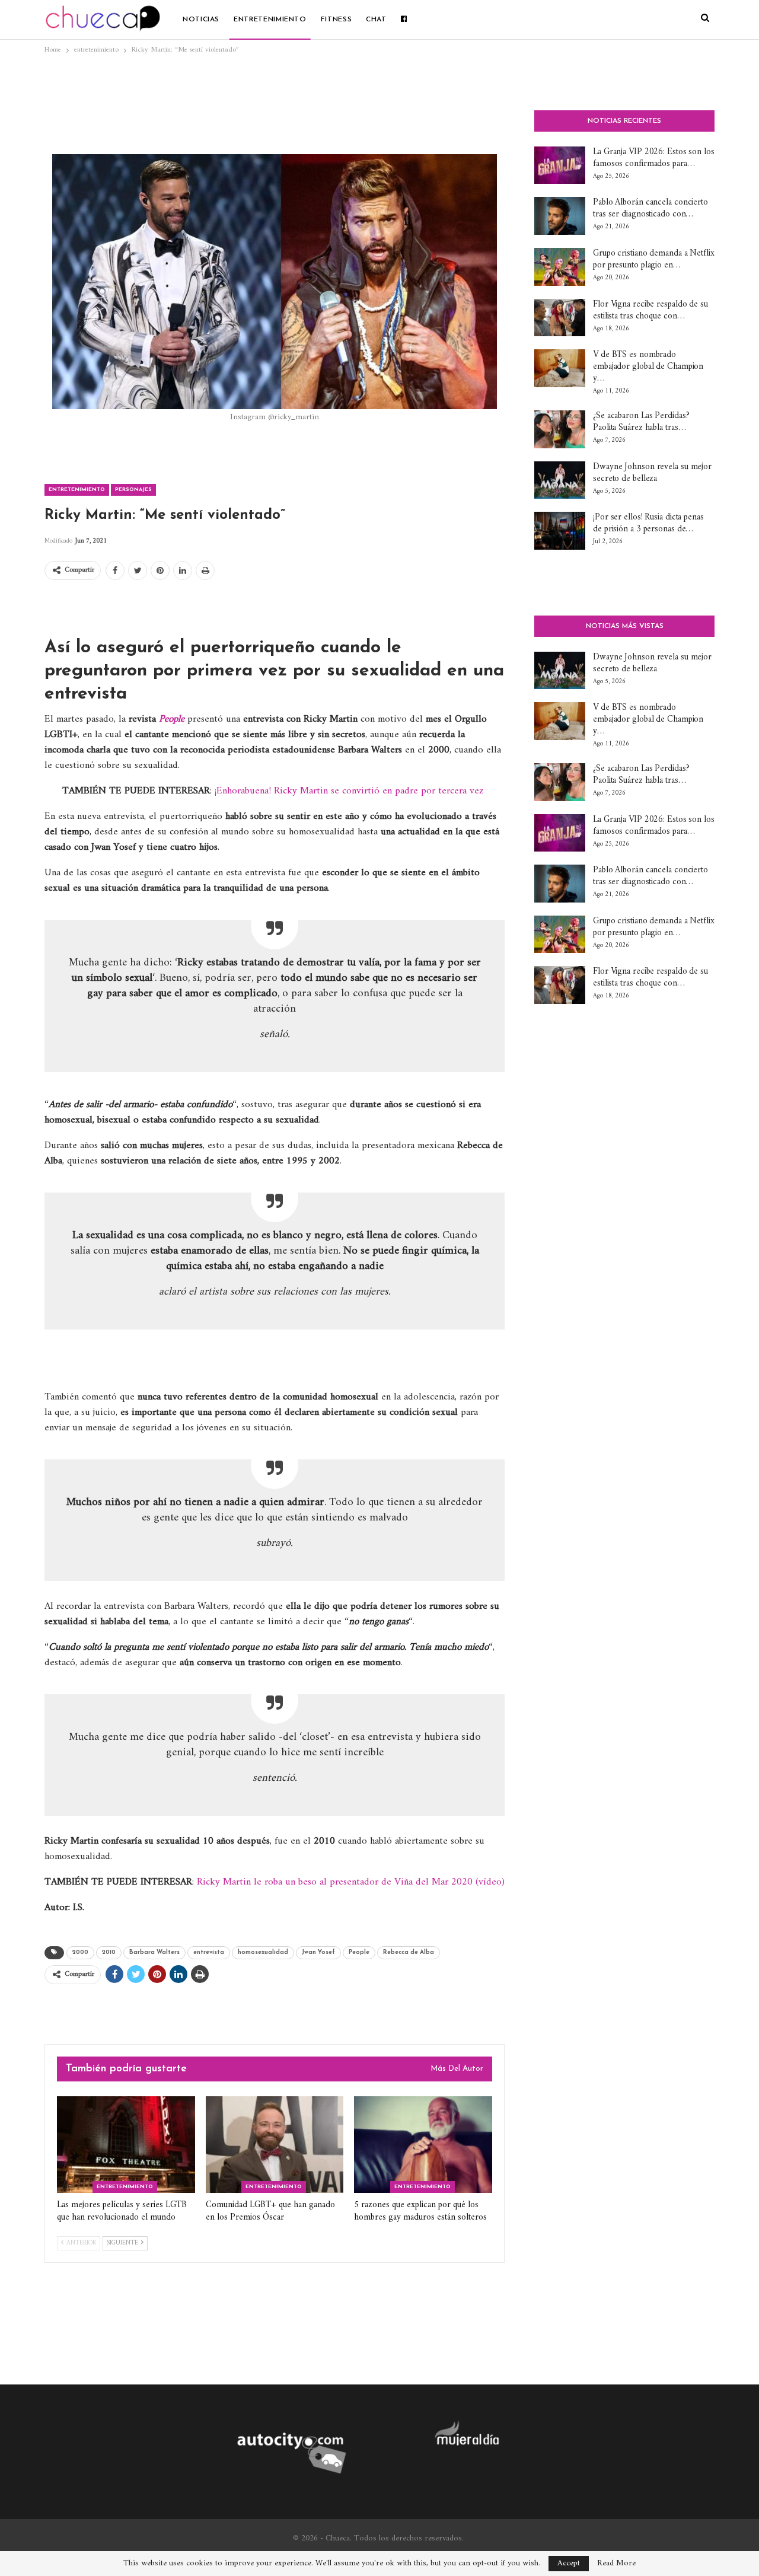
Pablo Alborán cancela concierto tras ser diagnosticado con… (650, 208)
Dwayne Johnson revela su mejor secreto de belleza (652, 473)
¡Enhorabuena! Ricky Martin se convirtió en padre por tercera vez (349, 791)
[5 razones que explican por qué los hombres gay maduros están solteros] (423, 2145)
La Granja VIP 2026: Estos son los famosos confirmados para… (654, 158)
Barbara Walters (154, 1952)
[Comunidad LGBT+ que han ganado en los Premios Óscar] (275, 2145)
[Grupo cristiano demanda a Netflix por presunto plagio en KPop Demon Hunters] (560, 267)
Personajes (133, 490)
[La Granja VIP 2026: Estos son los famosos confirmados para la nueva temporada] (560, 165)
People (359, 1952)
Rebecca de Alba (409, 1952)
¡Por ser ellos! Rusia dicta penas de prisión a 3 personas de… (648, 523)
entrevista (209, 1952)
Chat (376, 20)
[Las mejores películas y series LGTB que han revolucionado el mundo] (126, 2145)
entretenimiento (270, 20)
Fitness (336, 20)
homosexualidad (263, 1952)
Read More (616, 2564)
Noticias (201, 20)
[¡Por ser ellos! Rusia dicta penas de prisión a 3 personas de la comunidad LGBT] (560, 531)
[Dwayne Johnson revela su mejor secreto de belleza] (560, 480)
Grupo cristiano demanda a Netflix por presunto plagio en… (654, 259)
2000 (80, 1952)
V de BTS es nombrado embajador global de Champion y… (648, 367)
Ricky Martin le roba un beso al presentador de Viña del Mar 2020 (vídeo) (351, 1882)
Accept (569, 2563)
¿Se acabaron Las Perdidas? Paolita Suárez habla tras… (641, 422)
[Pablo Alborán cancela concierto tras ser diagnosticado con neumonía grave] (560, 216)
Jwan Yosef (318, 1952)
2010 (109, 1952)
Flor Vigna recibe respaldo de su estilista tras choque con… (650, 310)
